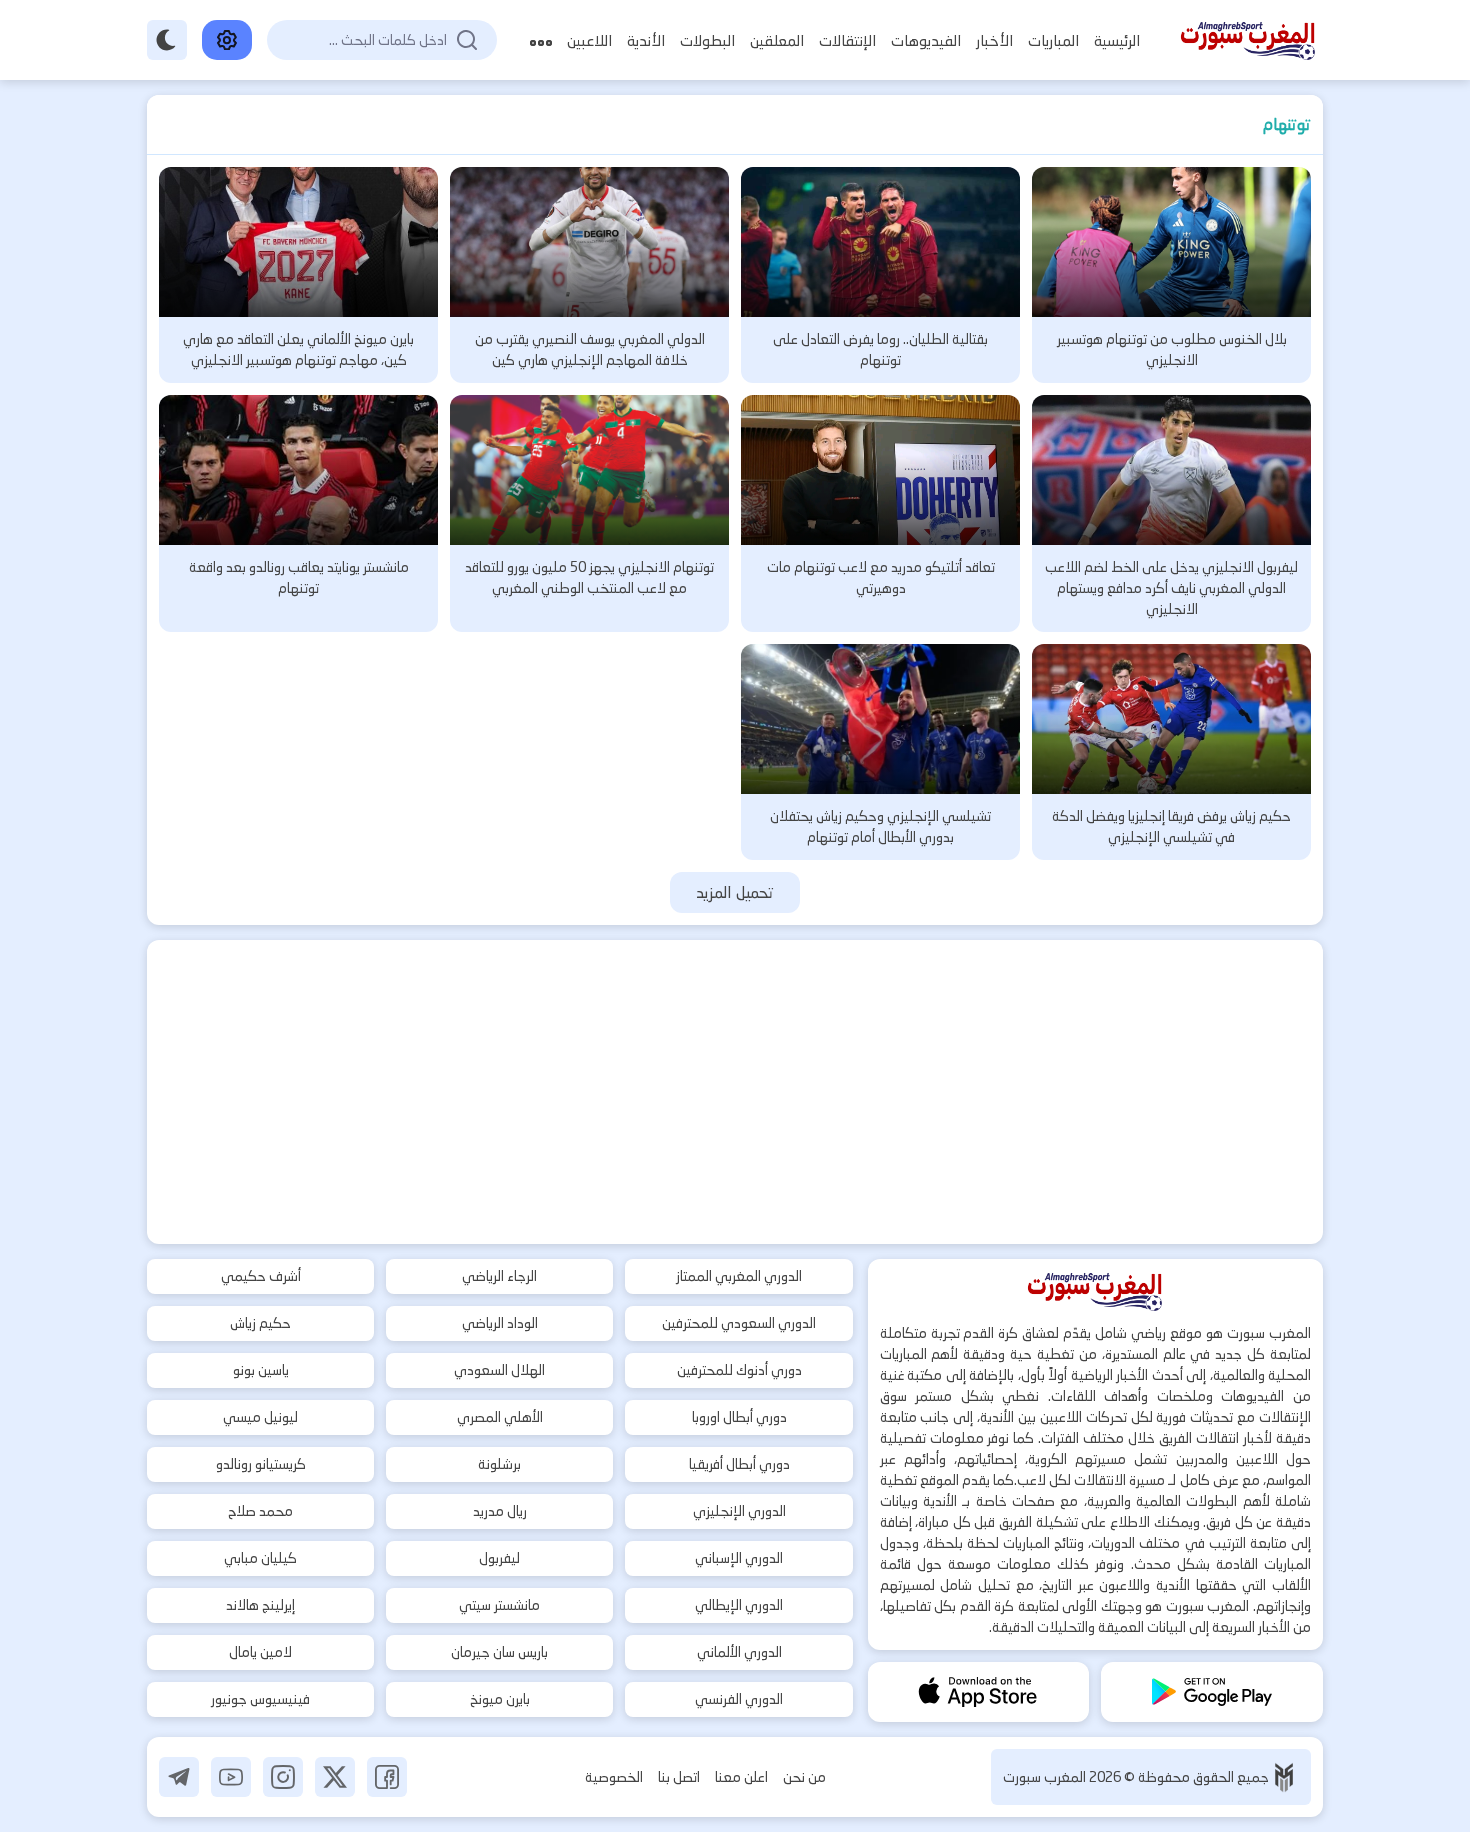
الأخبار (994, 40)
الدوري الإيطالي (739, 1605)
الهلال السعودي (499, 1370)
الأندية (646, 40)
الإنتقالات (847, 40)
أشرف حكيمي (261, 1276)
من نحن (804, 1777)
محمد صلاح (260, 1511)
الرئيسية (1117, 40)
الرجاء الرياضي (499, 1276)
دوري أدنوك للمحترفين (739, 1370)
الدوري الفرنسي (739, 1699)
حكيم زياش (260, 1323)
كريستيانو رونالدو (261, 1464)
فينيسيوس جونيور (260, 1699)
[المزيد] (541, 40)
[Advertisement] (735, 1092)
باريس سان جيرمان (499, 1652)
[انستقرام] (283, 1777)
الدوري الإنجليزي (739, 1511)
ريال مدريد (500, 1511)
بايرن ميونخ (500, 1699)
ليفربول (499, 1558)
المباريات (1053, 40)
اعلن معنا (741, 1777)
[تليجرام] (179, 1777)
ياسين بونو (261, 1370)
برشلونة (499, 1464)
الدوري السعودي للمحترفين (739, 1323)
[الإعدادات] (227, 40)
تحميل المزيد (735, 892)
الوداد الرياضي (500, 1323)
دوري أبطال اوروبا (739, 1417)
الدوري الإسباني (739, 1558)
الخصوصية (614, 1777)
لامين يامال (260, 1652)
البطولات (707, 40)
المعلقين (777, 40)
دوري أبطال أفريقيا (739, 1464)
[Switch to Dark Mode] (167, 40)
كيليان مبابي (260, 1558)
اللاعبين (589, 40)
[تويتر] (335, 1777)
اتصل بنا (679, 1777)
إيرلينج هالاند (260, 1605)
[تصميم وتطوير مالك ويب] (1284, 1777)
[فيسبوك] (387, 1777)
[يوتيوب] (231, 1777)
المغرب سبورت (1046, 1777)
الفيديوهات (926, 40)
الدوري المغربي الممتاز (739, 1276)
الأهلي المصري (500, 1417)
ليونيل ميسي (260, 1417)
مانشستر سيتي (499, 1605)
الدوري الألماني (739, 1652)
